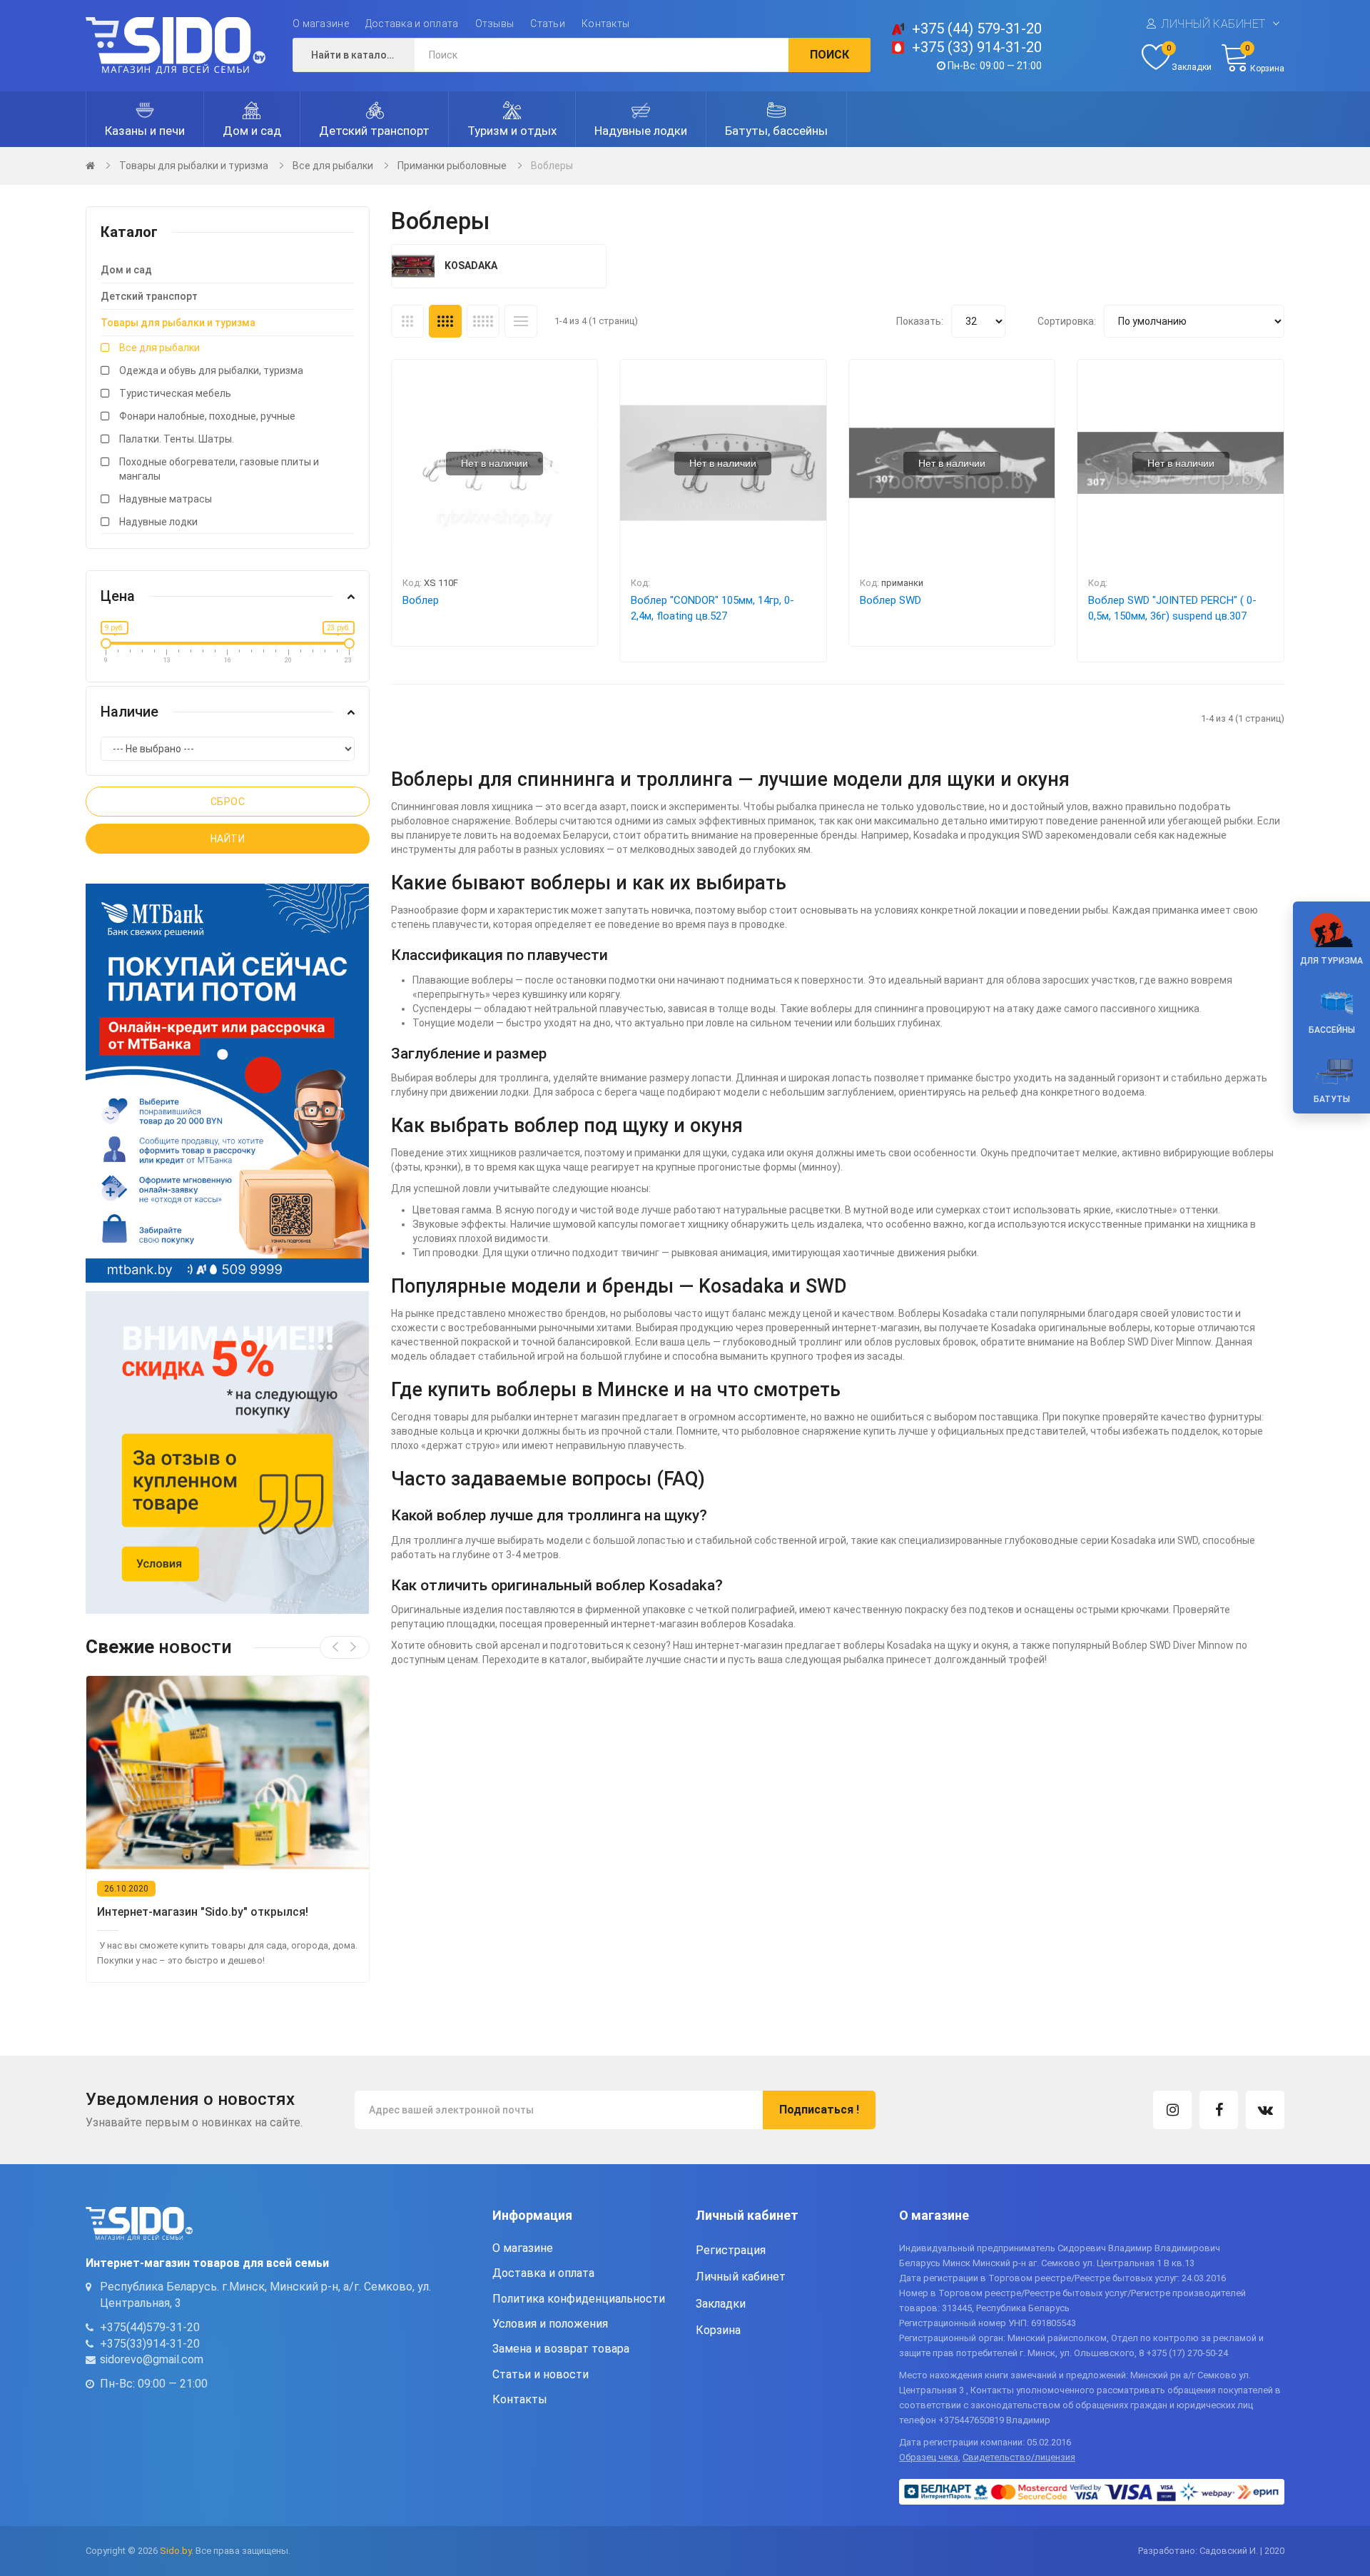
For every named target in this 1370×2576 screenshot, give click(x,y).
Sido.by (176, 2551)
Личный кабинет (1213, 24)
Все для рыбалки (333, 166)
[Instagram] (1172, 2110)
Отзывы (495, 24)
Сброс (228, 802)
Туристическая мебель (175, 393)
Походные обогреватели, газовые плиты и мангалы (219, 469)
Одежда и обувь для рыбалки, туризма (211, 370)
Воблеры (552, 166)
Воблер (421, 600)
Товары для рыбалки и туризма (194, 166)
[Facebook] (1219, 2110)
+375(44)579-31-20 (150, 2327)
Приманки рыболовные (452, 166)
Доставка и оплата (412, 24)
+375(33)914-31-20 (150, 2344)
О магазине (321, 24)
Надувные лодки (158, 522)
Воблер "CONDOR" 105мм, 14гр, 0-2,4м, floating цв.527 (712, 608)
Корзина (718, 2330)
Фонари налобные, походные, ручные (207, 416)
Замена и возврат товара (561, 2349)
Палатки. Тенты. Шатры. (177, 439)
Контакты (605, 24)
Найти (228, 839)
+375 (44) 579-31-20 (977, 29)
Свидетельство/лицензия (1019, 2457)
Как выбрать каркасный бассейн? (191, 1912)
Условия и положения (550, 2324)
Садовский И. (1229, 2551)
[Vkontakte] (1265, 2110)
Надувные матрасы (166, 499)
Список (521, 321)
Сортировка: (1067, 321)
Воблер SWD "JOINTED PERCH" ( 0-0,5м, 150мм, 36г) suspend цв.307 (1172, 608)
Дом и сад (126, 270)
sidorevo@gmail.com (152, 2359)
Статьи (548, 24)
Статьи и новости (541, 2374)
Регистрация (731, 2250)
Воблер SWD (890, 600)
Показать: (920, 321)
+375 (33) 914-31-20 (977, 47)
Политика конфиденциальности (579, 2299)
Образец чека (929, 2457)
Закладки (721, 2304)
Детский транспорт (149, 296)
